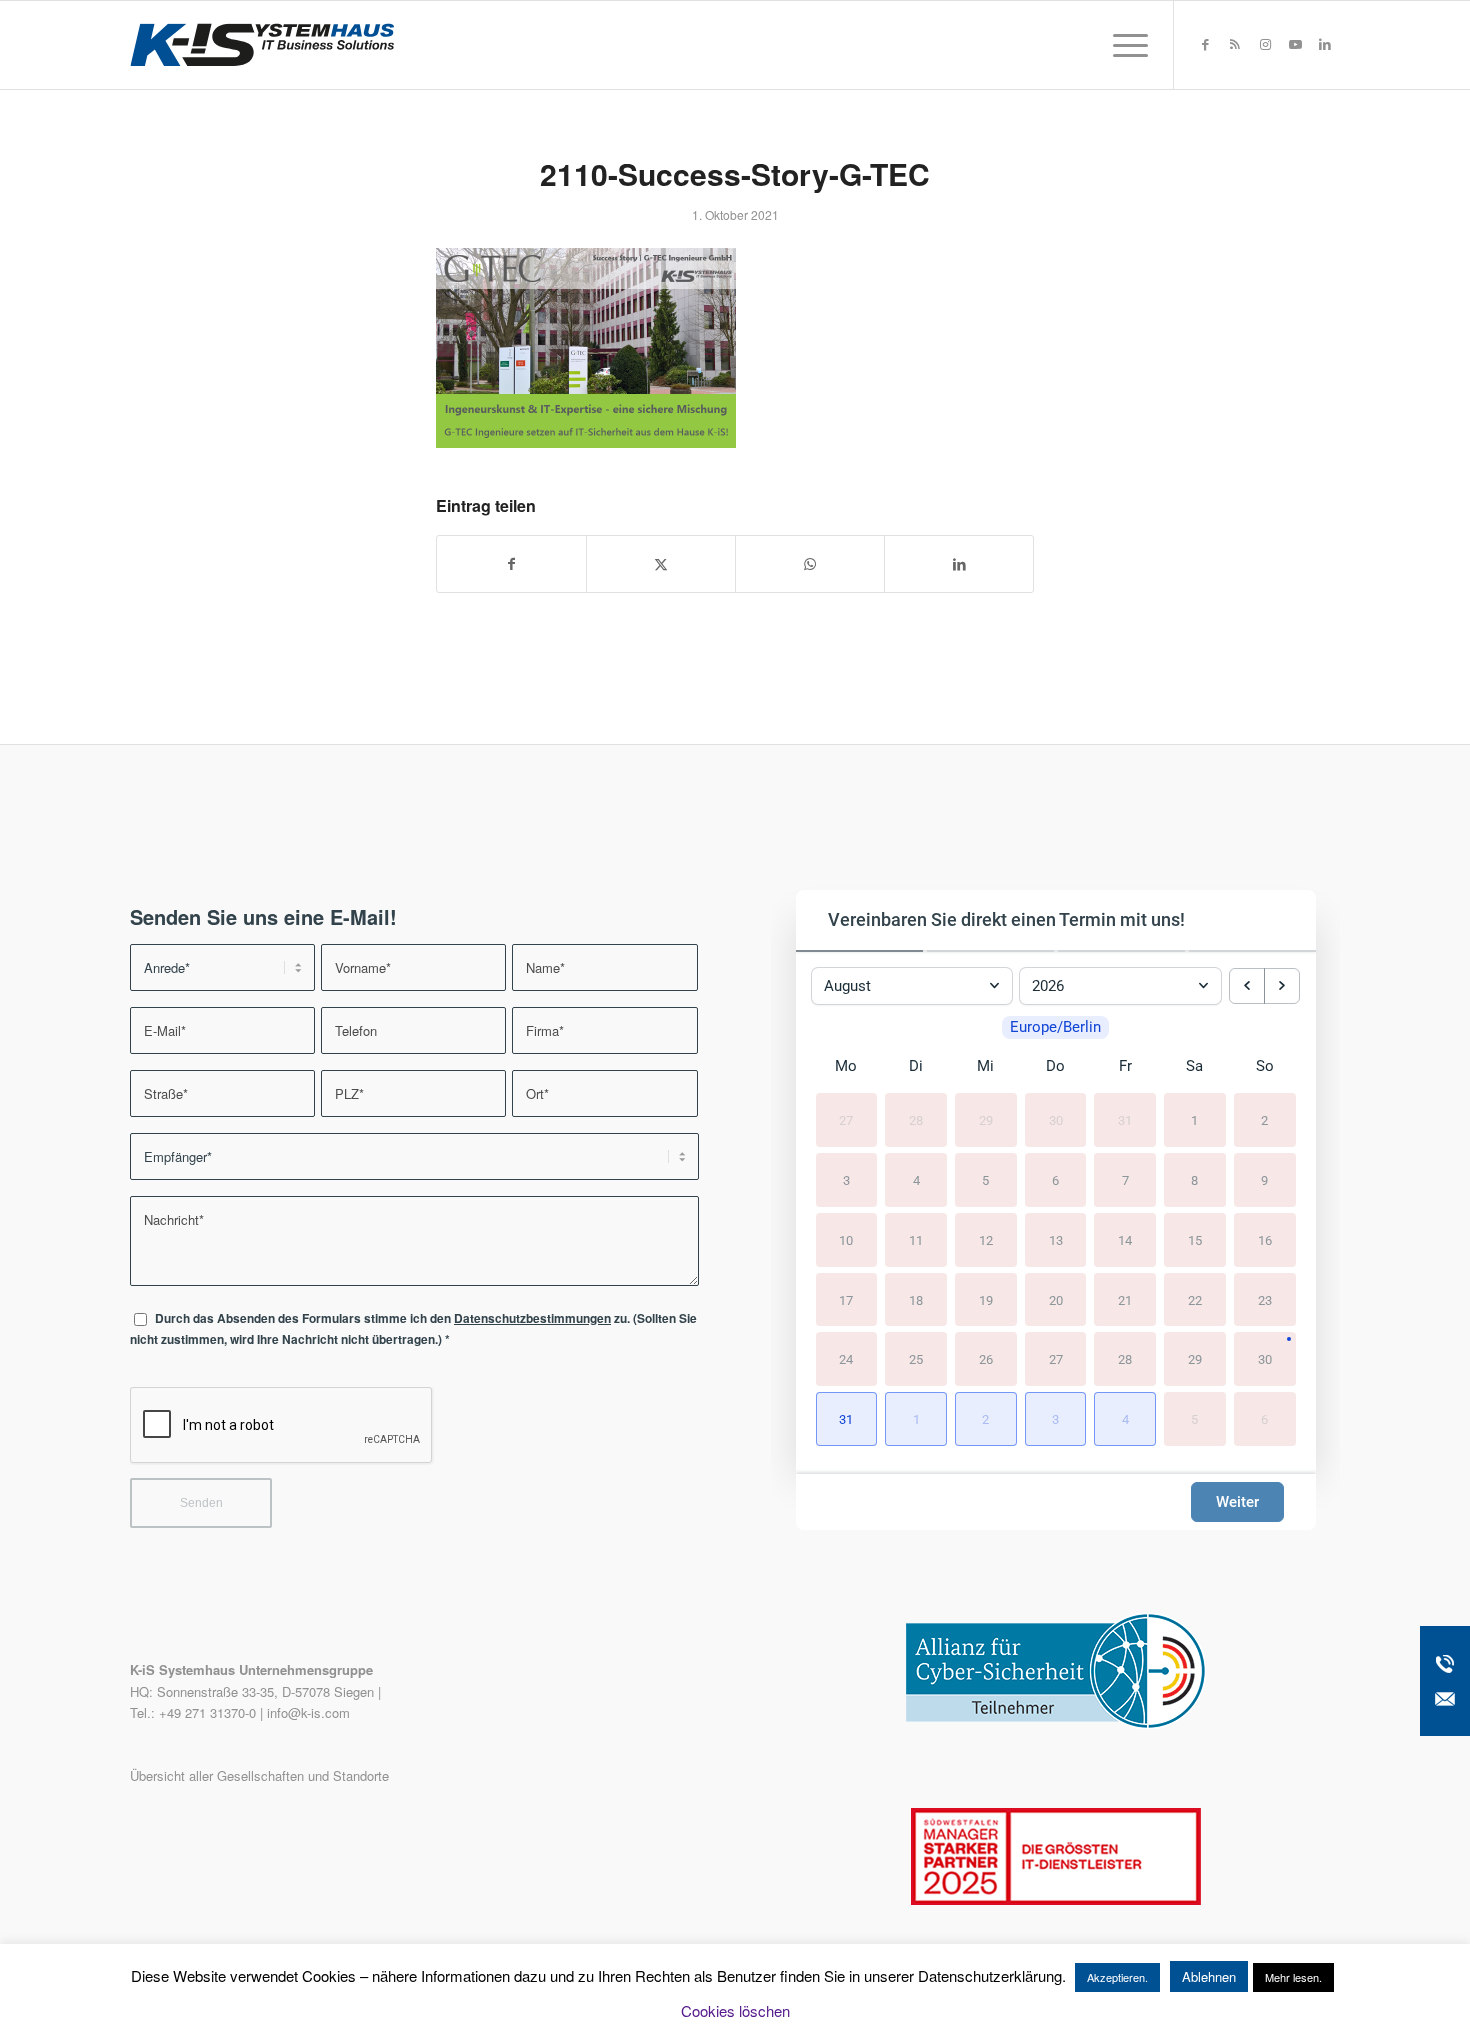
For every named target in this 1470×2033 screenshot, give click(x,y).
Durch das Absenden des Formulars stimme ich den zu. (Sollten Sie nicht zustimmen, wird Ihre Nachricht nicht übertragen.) (413, 1329)
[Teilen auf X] (661, 564)
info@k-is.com (308, 1712)
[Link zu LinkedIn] (1325, 44)
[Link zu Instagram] (1265, 44)
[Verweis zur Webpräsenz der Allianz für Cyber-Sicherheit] (1056, 1723)
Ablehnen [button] (1209, 1976)
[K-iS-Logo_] (262, 45)
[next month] (1282, 986)
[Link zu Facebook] (1205, 44)
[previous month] (1247, 986)
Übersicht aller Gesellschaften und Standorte (259, 1775)
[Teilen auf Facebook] (511, 564)
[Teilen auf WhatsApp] (810, 564)
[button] (847, 1419)
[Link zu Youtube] (1295, 44)
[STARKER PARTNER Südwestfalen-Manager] (1056, 1899)
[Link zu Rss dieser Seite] (1235, 44)
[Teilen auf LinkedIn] (959, 564)
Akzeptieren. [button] (1117, 1977)
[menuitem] (1124, 45)
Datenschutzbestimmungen (532, 1318)
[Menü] (1124, 45)
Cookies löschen (735, 2010)
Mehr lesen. (1293, 1977)
